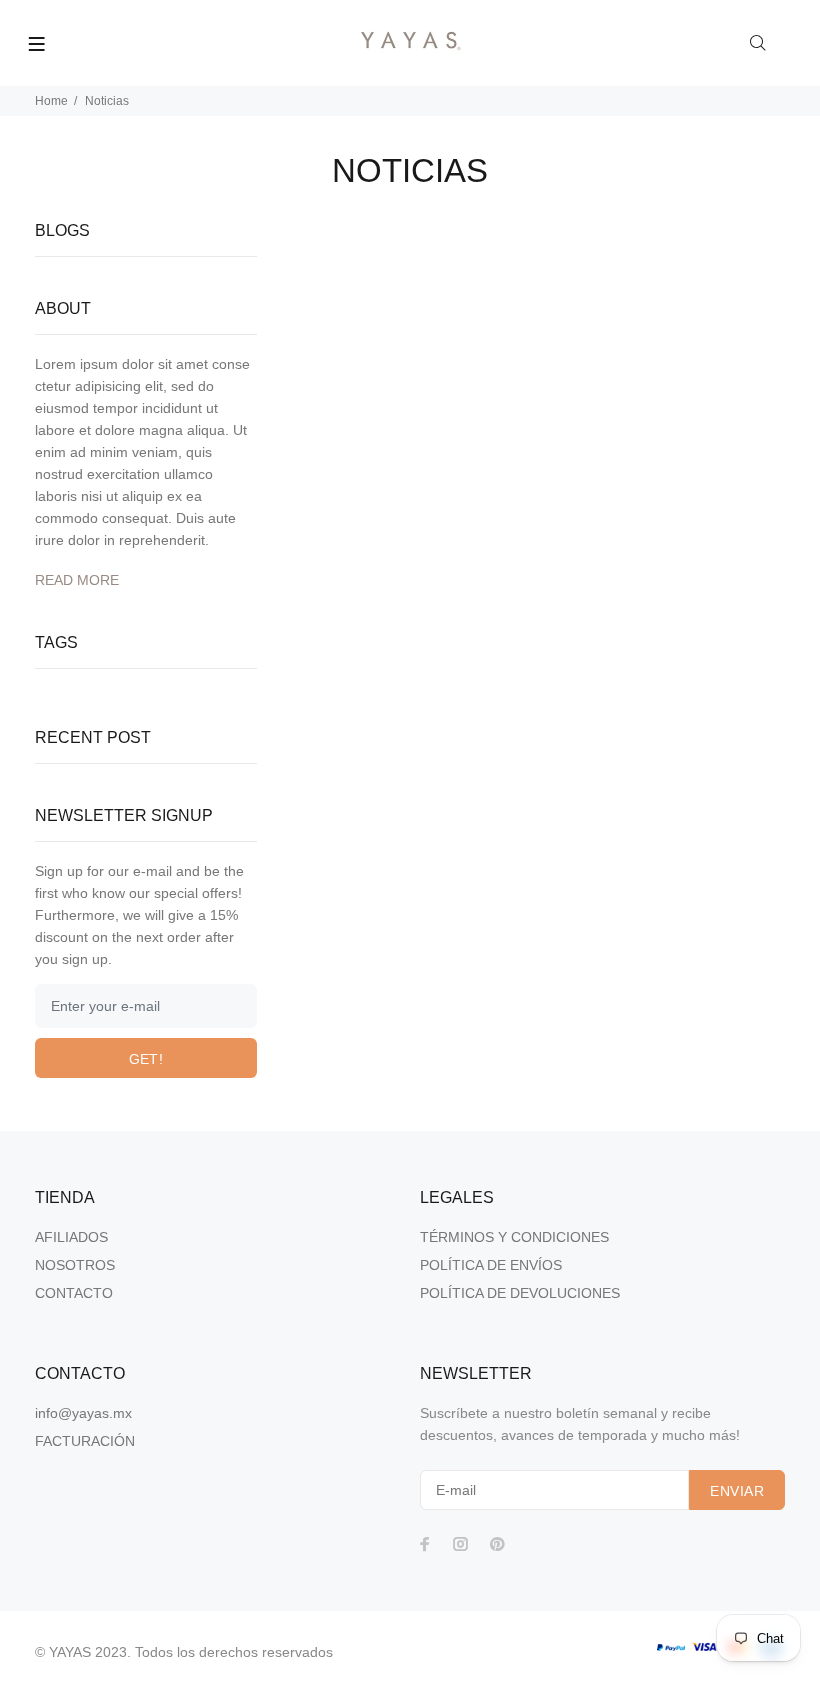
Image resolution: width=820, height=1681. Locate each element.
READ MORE (77, 580)
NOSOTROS (75, 1265)
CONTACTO (74, 1293)
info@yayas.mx (83, 1413)
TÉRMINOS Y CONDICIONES (514, 1237)
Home (51, 101)
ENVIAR (737, 1491)
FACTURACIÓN (85, 1441)
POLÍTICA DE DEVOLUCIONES (520, 1293)
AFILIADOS (71, 1237)
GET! (146, 1059)
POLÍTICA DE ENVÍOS (491, 1265)
